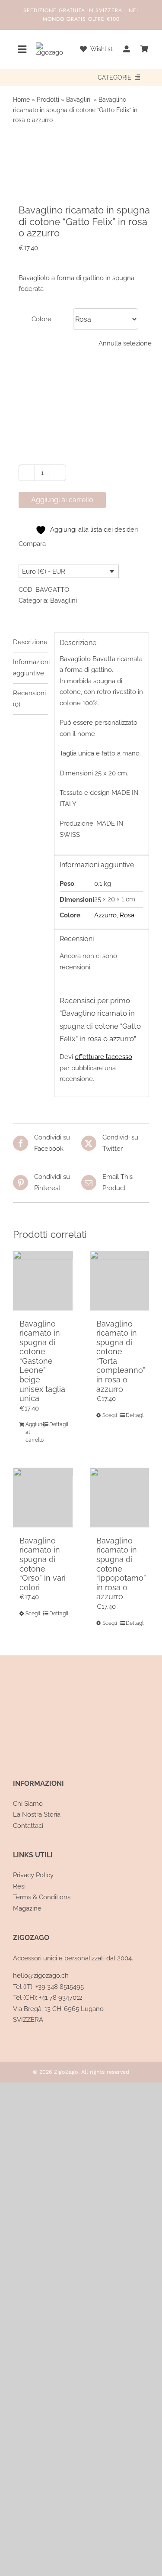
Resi (19, 1886)
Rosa (127, 915)
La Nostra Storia (37, 1814)
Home (21, 100)
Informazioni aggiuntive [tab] (31, 668)
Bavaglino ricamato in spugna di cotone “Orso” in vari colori (43, 1564)
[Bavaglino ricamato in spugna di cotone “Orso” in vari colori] (43, 1498)
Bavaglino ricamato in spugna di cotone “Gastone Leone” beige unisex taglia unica (42, 1361)
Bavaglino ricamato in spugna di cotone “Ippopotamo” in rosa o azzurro (121, 1569)
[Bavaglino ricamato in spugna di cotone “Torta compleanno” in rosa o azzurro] (120, 1281)
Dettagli (58, 1424)
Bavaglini (79, 100)
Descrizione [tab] (30, 642)
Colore (41, 319)
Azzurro (105, 915)
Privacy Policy (33, 1875)
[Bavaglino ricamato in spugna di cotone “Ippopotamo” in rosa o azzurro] (120, 1498)
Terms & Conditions (42, 1897)
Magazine (27, 1908)
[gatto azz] (81, 161)
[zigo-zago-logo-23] (49, 45)
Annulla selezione (125, 343)
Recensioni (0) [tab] (29, 699)
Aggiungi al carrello (62, 500)
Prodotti (48, 100)
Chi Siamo (28, 1804)
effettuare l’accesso (103, 1057)
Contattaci (28, 1826)
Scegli (110, 1415)
